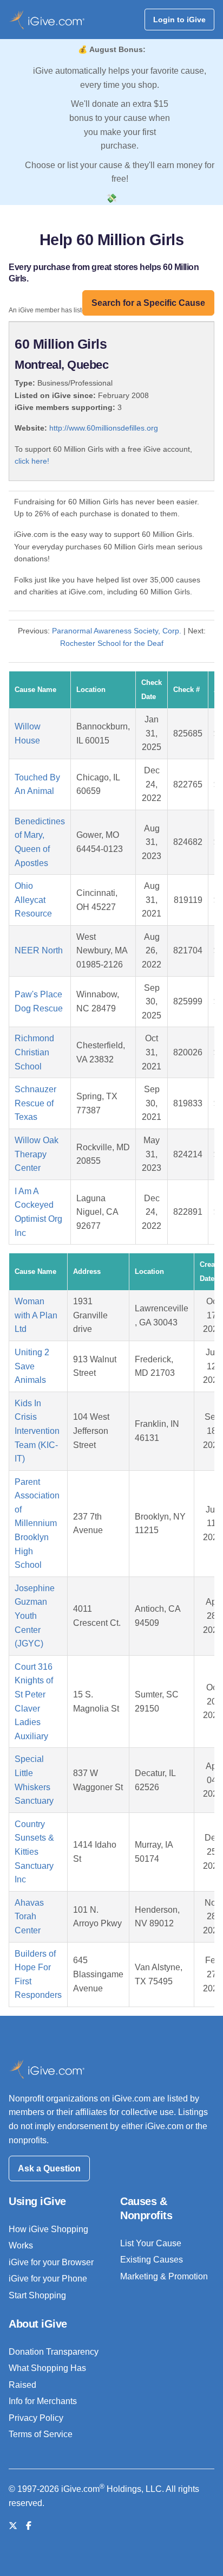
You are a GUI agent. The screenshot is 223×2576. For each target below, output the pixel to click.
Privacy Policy (36, 2418)
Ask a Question (49, 2168)
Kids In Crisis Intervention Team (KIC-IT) (37, 1431)
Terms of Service (41, 2434)
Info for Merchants (43, 2401)
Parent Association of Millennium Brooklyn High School (37, 1524)
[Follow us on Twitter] (13, 2526)
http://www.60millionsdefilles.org (104, 428)
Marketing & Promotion (164, 2276)
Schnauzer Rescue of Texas (35, 1103)
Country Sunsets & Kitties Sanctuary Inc (34, 1852)
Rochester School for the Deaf (112, 643)
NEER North (39, 950)
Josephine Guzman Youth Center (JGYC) (35, 1616)
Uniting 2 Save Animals (32, 1366)
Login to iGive (179, 20)
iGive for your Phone (48, 2279)
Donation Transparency (54, 2352)
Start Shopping (37, 2295)
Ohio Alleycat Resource (33, 900)
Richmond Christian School (34, 1052)
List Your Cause (151, 2243)
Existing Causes (152, 2260)
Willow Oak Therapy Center (37, 1154)
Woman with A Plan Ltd (36, 1315)
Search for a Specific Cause (148, 303)
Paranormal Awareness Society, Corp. (117, 631)
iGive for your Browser (51, 2262)
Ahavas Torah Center (29, 1917)
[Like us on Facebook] (29, 2526)
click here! (32, 461)
